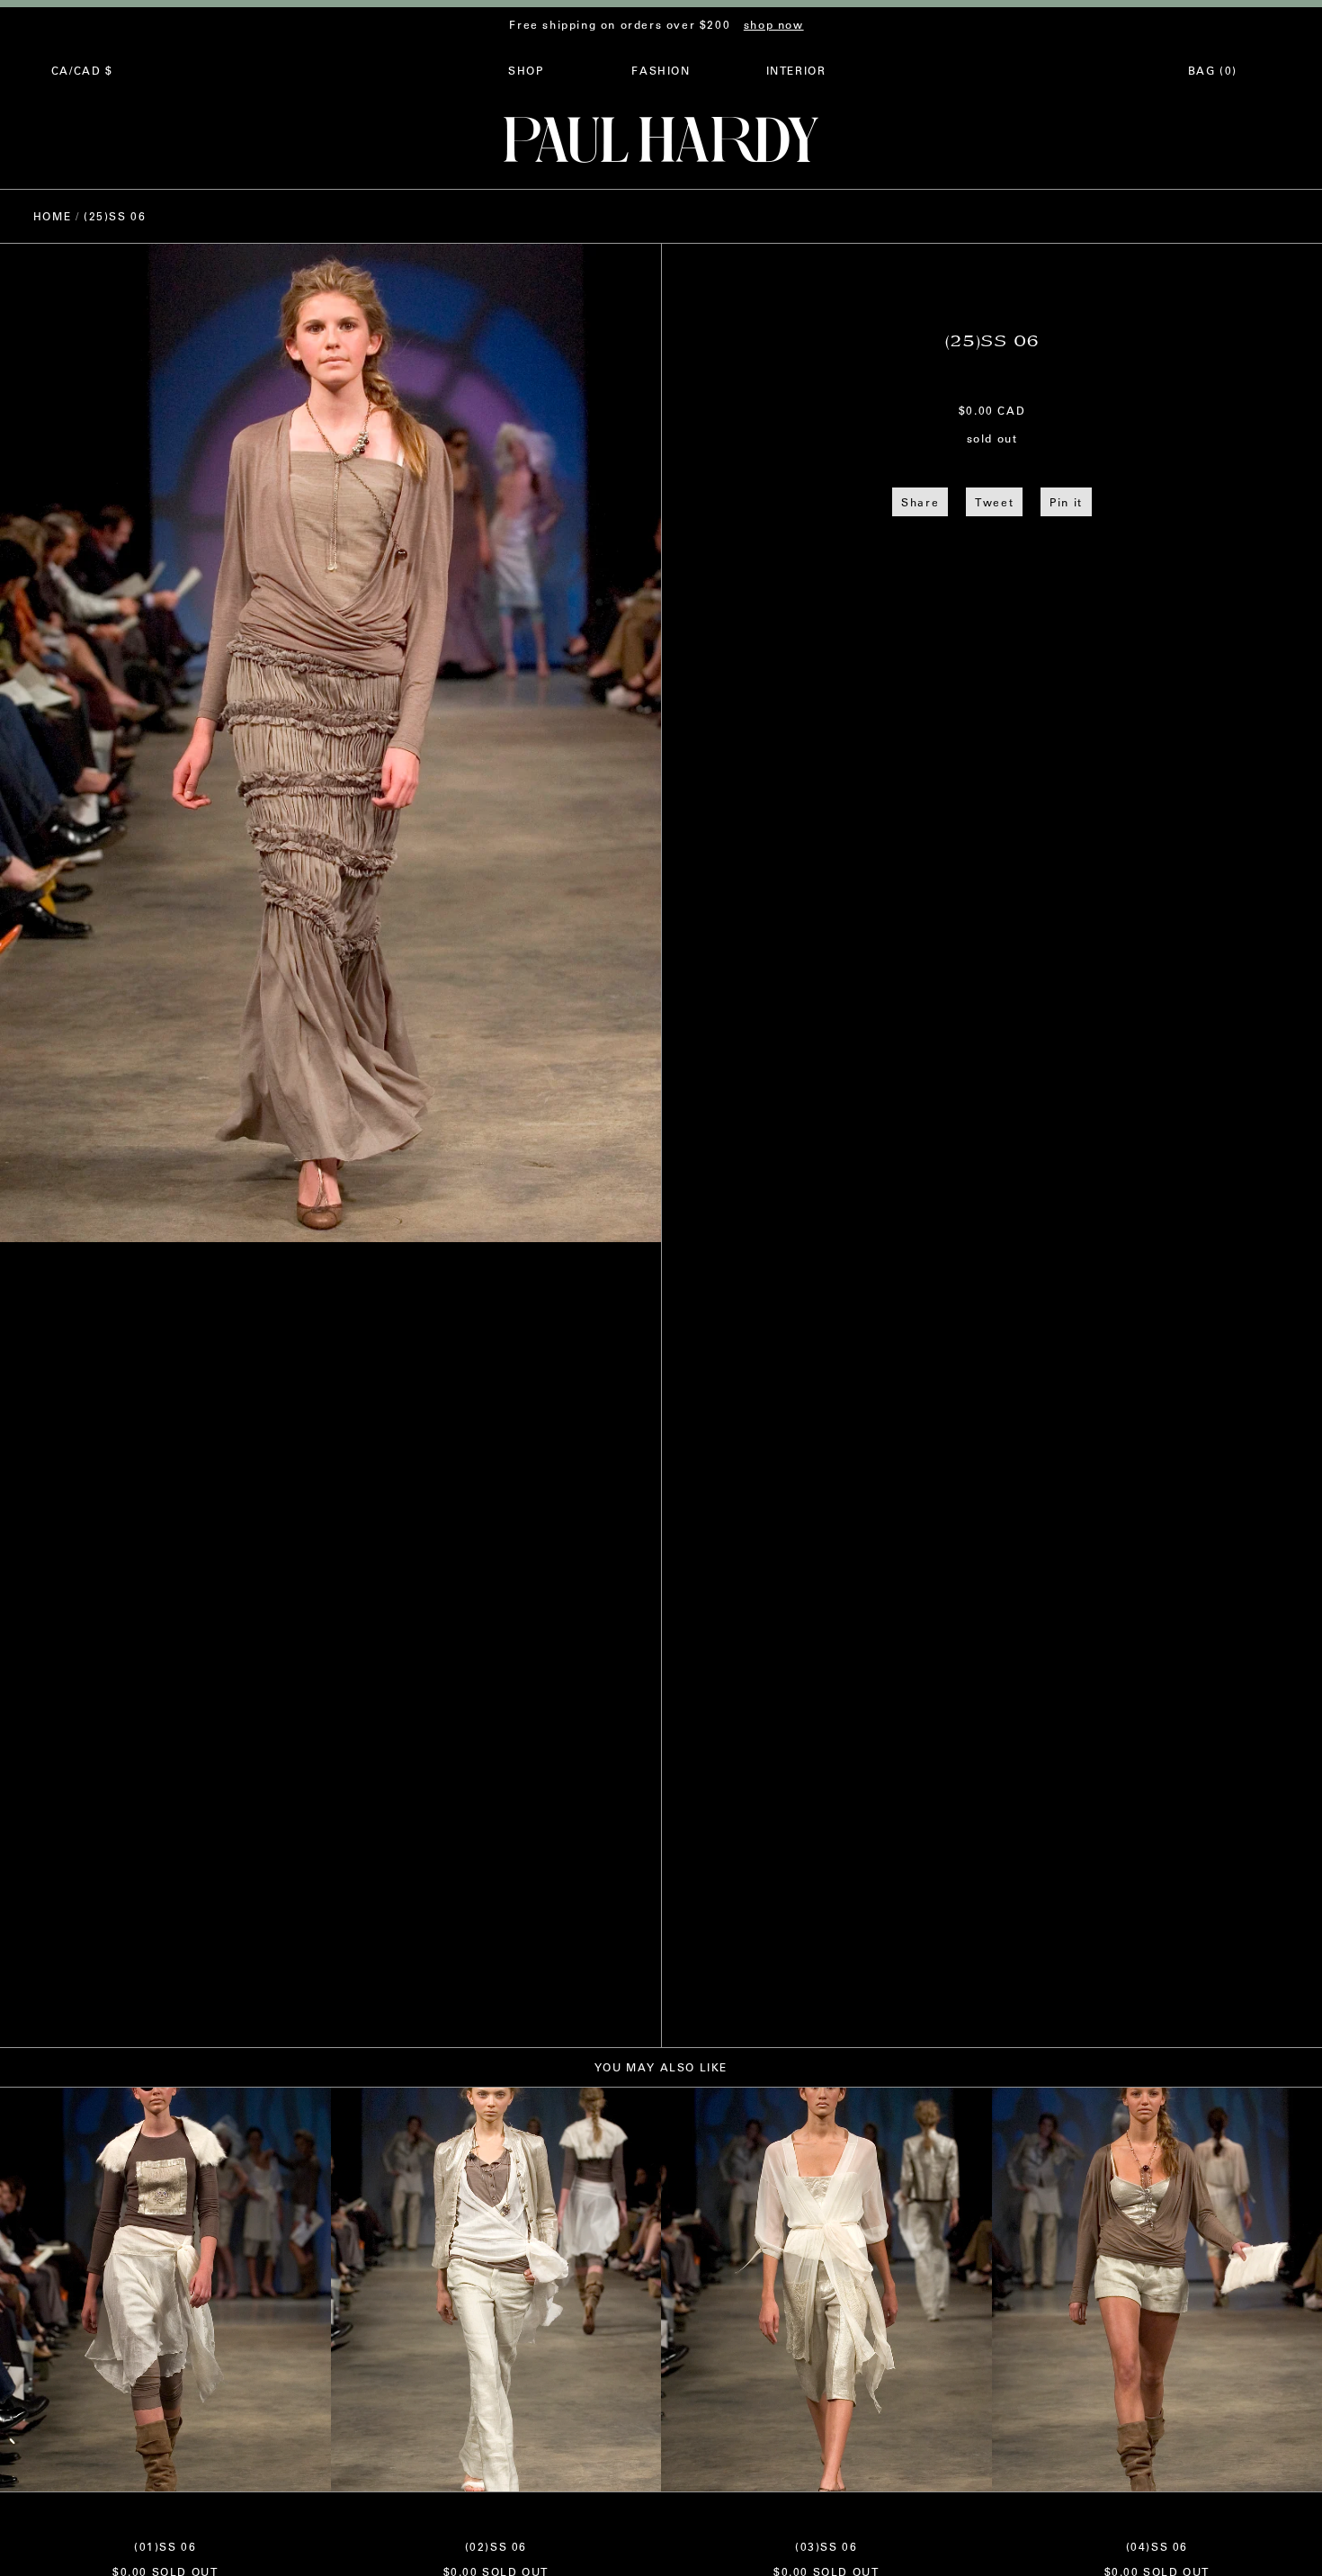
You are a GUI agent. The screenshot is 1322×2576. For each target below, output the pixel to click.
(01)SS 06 (165, 2546)
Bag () (1213, 70)
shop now (774, 24)
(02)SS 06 (496, 2546)
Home (52, 216)
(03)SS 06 (826, 2546)
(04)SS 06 (1157, 2546)
